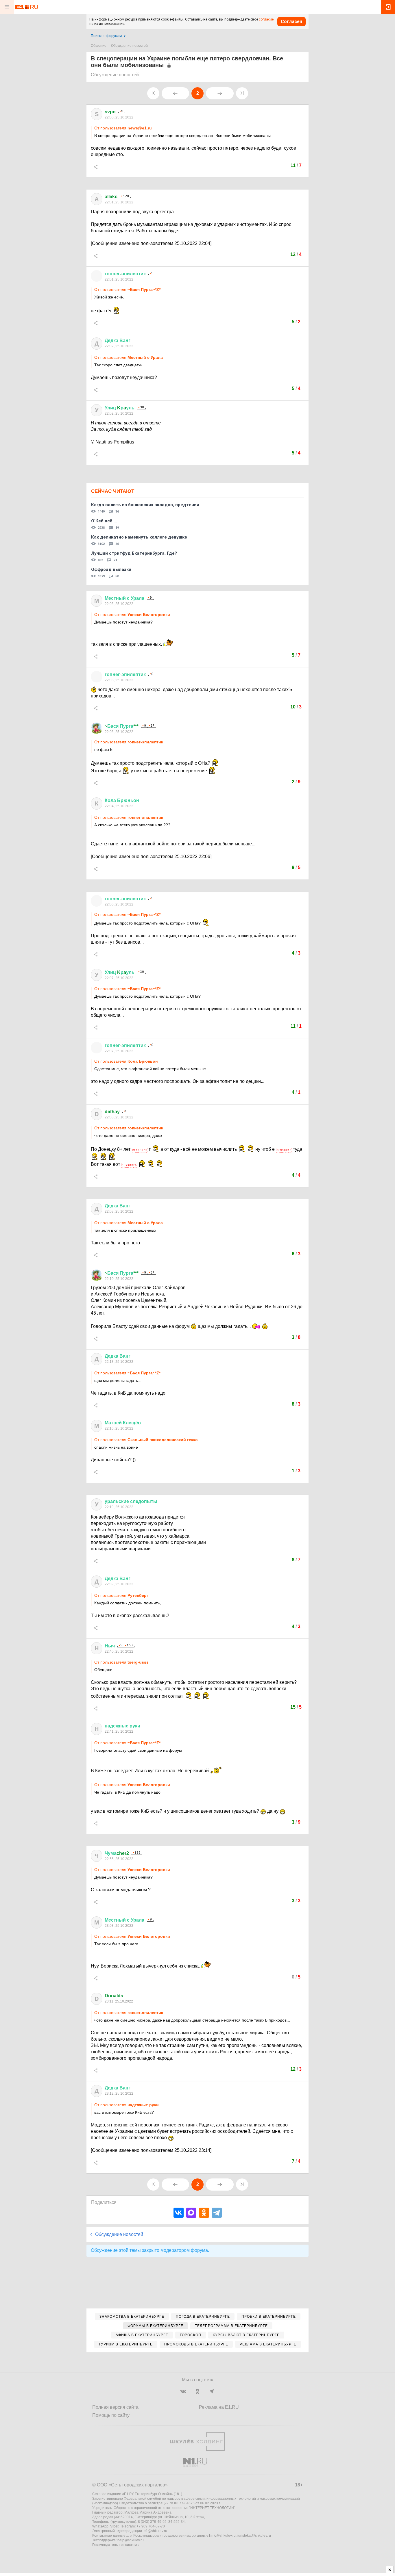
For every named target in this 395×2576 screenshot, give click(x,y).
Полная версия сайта (115, 2407)
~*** (122, 726)
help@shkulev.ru (131, 2540)
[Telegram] (217, 2213)
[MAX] (191, 2213)
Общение (99, 46)
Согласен (291, 22)
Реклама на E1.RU (219, 2407)
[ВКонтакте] (179, 2213)
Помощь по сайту (111, 2415)
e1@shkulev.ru (155, 2531)
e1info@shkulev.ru (221, 2536)
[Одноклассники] (204, 2213)
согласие (266, 19)
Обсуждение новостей (129, 46)
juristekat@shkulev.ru (254, 2536)
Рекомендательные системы (116, 2545)
